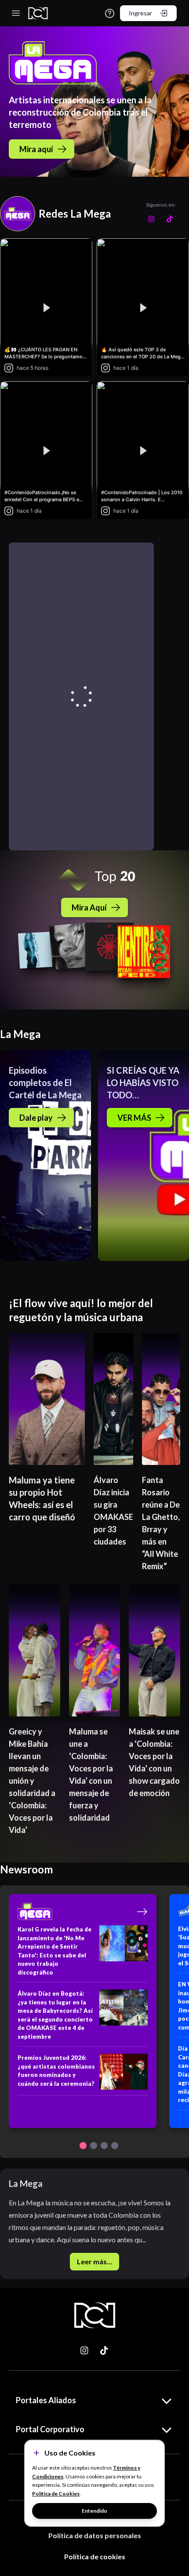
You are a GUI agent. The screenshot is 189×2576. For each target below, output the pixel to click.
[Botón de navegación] (83, 2146)
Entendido (94, 2511)
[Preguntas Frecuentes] (110, 13)
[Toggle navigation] (16, 13)
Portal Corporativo (50, 2429)
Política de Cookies (56, 2494)
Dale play (36, 1118)
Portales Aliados (46, 2400)
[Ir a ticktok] (85, 2350)
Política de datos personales (95, 2535)
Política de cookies (95, 2556)
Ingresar (140, 13)
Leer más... (94, 2261)
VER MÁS (134, 1118)
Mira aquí (36, 149)
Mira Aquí (89, 907)
